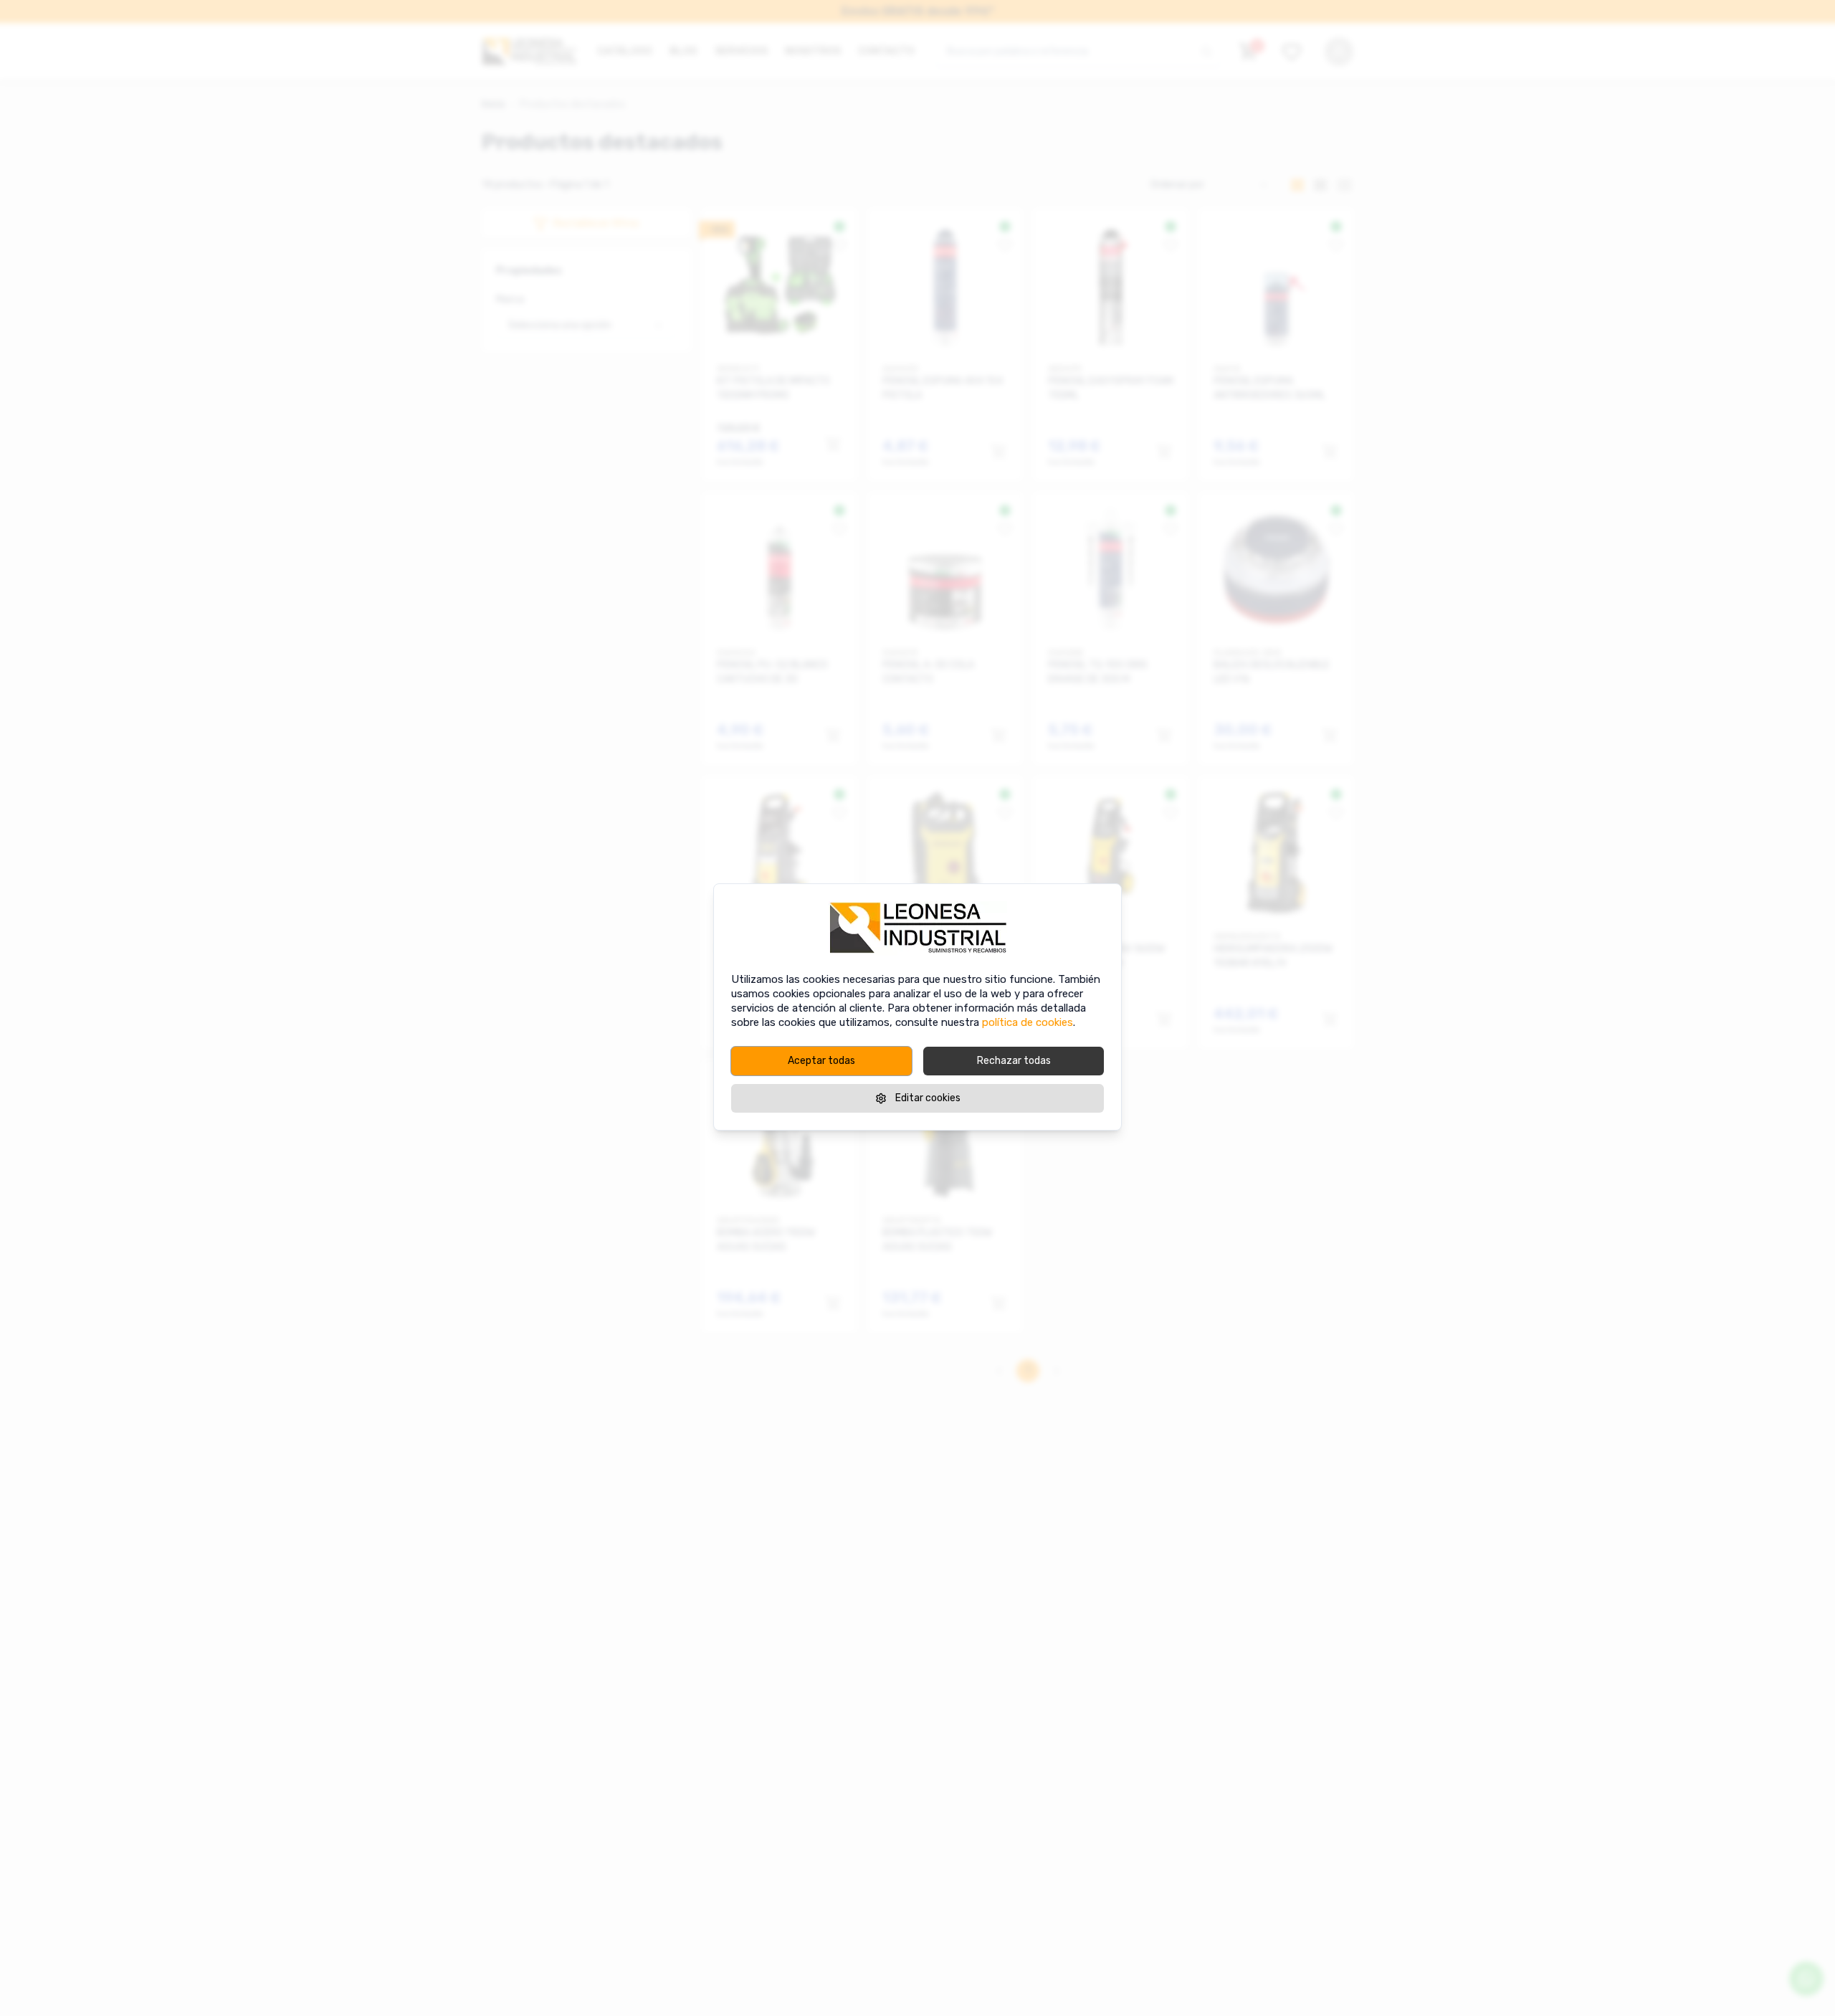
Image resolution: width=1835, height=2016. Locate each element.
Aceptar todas (821, 1061)
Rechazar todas (1014, 1061)
